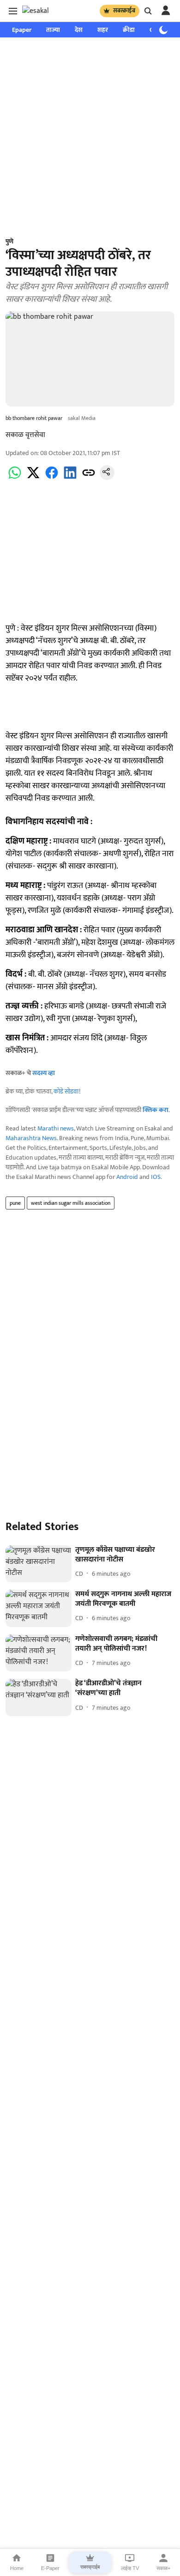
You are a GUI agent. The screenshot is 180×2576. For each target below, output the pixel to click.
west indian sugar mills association (71, 1203)
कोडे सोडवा (66, 1091)
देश (79, 30)
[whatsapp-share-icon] (15, 478)
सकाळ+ (163, 2568)
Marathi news (56, 1128)
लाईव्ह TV (130, 2568)
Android (127, 1177)
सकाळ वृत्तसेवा (25, 435)
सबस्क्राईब (124, 11)
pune (15, 1203)
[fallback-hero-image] (39, 1564)
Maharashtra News (31, 1138)
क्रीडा (129, 30)
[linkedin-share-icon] (70, 478)
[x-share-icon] (33, 478)
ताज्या (53, 30)
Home (17, 2568)
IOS (156, 1177)
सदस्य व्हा (44, 1073)
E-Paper (50, 2568)
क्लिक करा (156, 1110)
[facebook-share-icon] (52, 478)
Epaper (22, 30)
